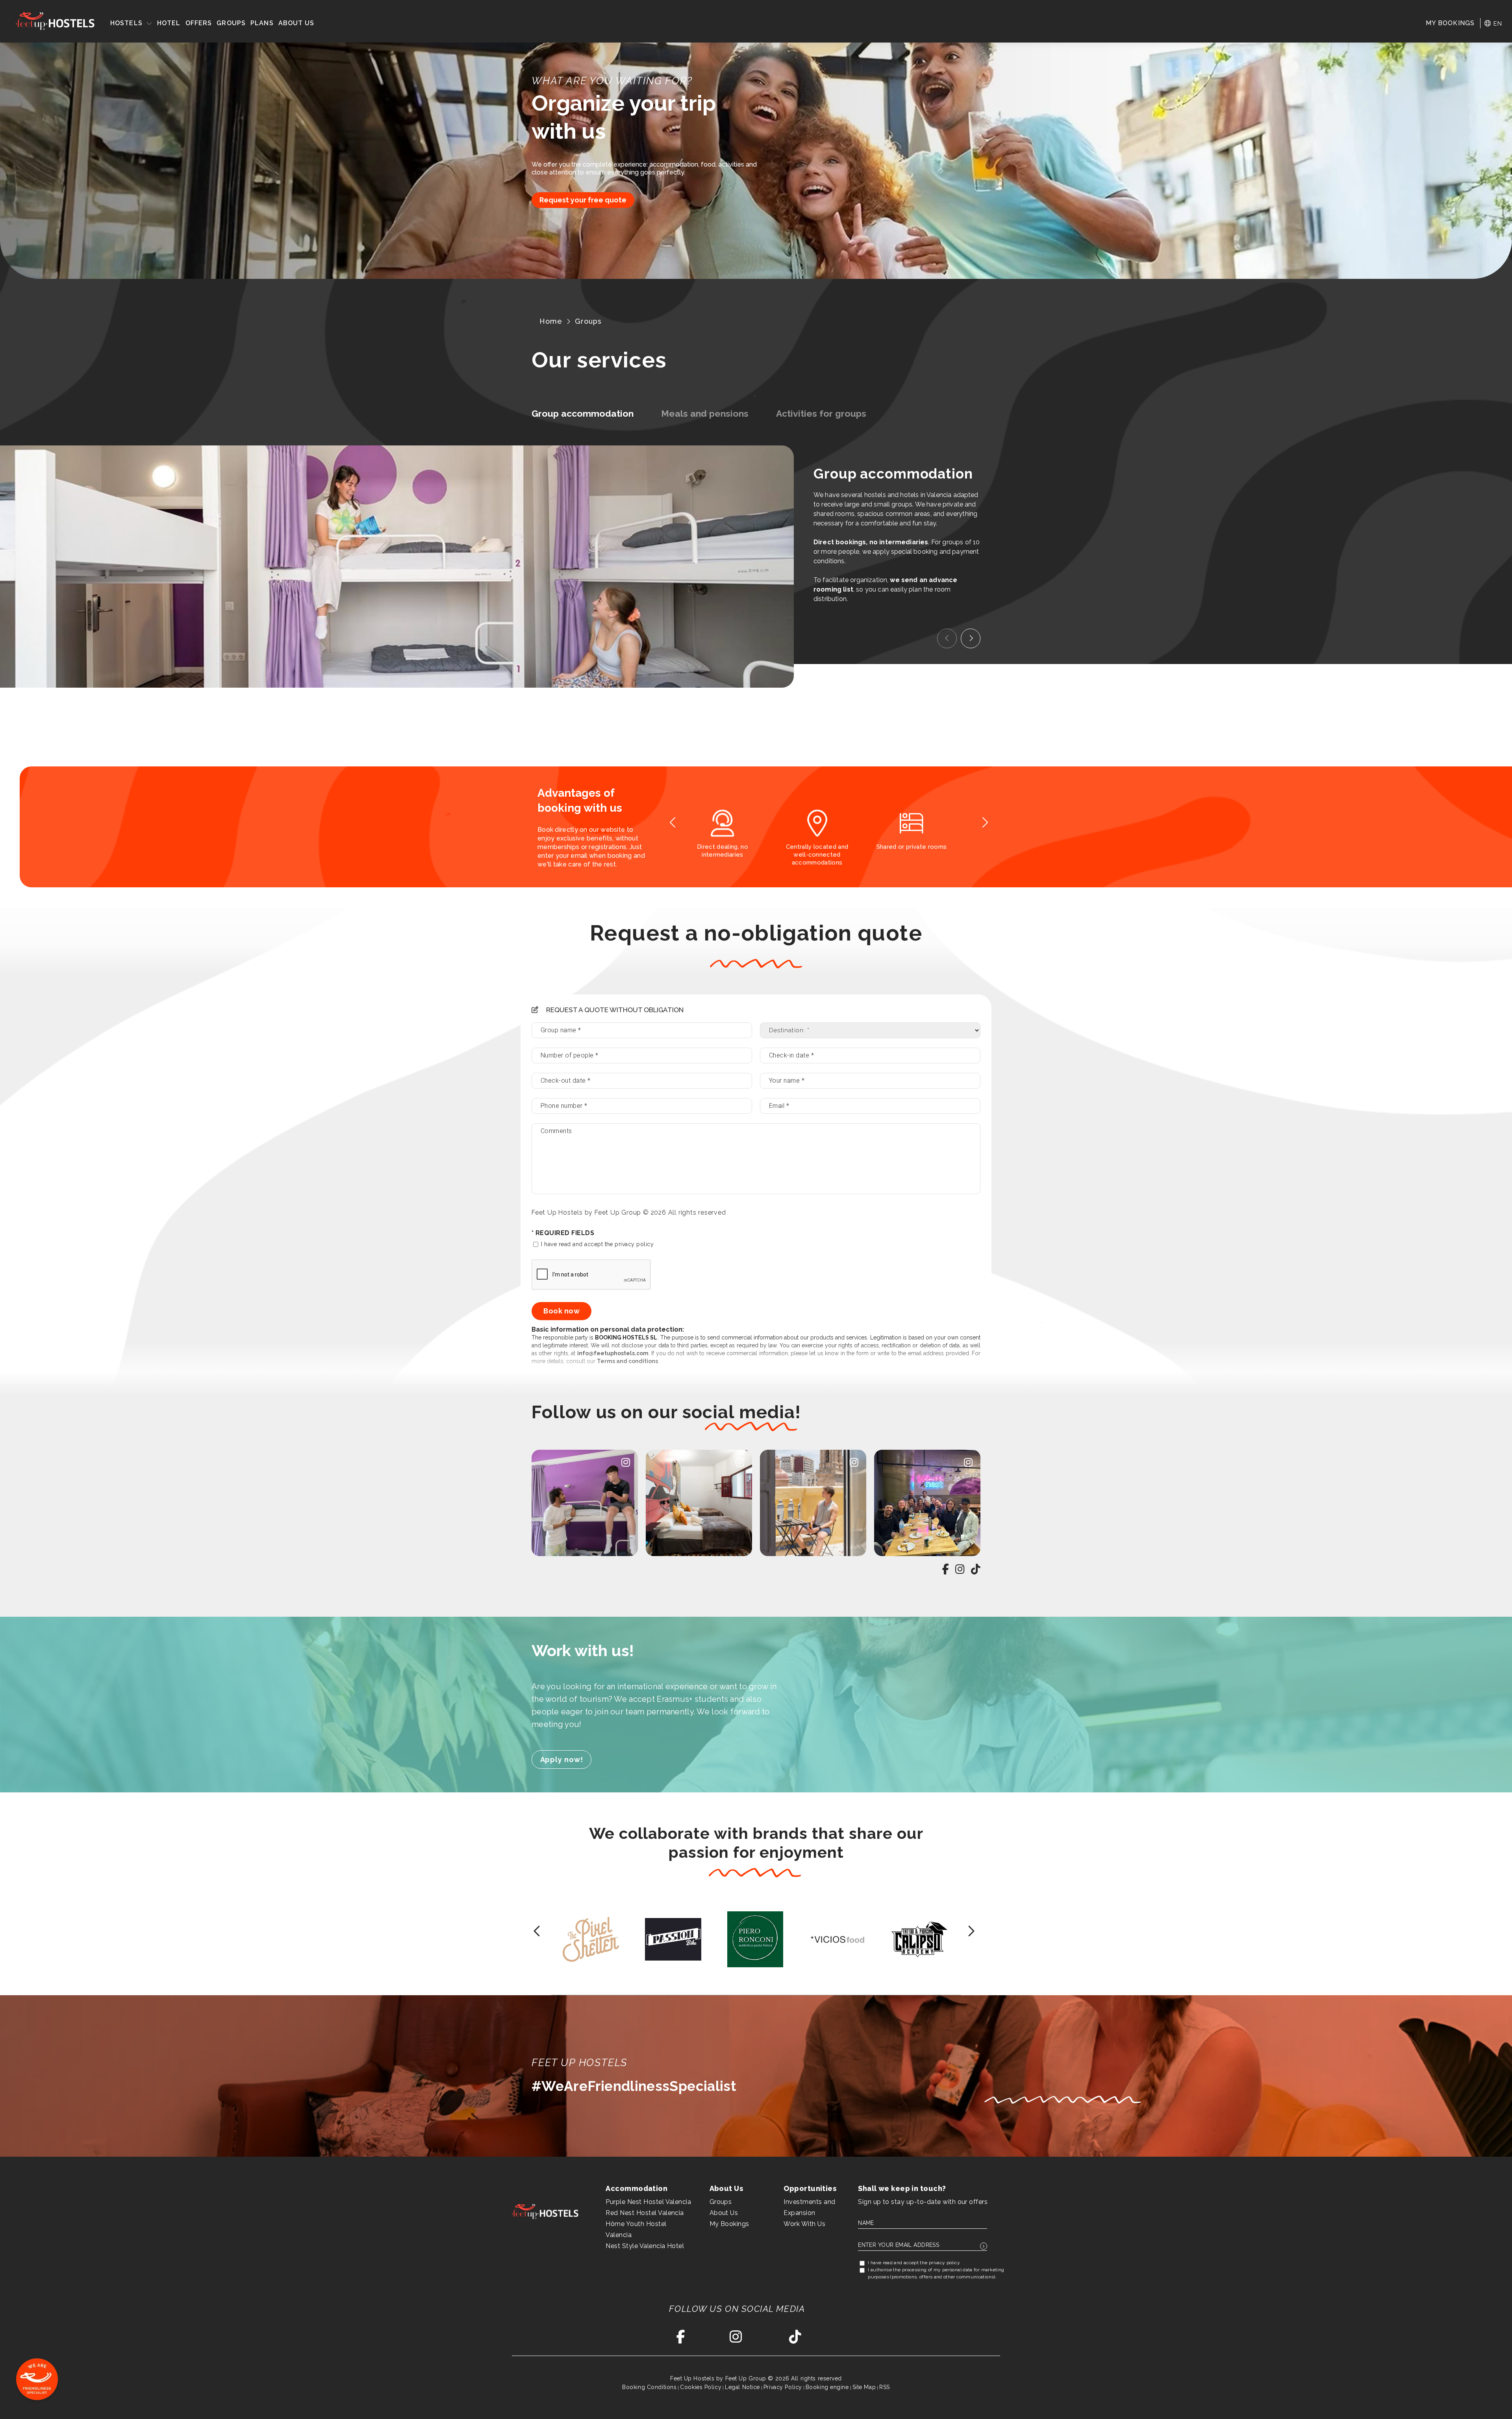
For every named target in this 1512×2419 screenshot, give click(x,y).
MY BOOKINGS (1450, 23)
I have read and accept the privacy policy (597, 1244)
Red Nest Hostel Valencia (645, 2213)
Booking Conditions (649, 2387)
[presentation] (947, 638)
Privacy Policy (783, 2387)
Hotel (169, 23)
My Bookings (729, 2224)
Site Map (864, 2387)
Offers (199, 23)
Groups (231, 23)
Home (551, 321)
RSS (885, 2387)
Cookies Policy (701, 2387)
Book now (561, 1311)
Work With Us (804, 2224)
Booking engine (827, 2387)
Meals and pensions (705, 413)
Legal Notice (742, 2387)
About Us (296, 23)
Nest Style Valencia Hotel (645, 2246)
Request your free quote (583, 200)
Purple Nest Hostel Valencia (648, 2202)
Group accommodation (583, 413)
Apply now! (562, 1760)
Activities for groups (821, 413)
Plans (262, 23)
